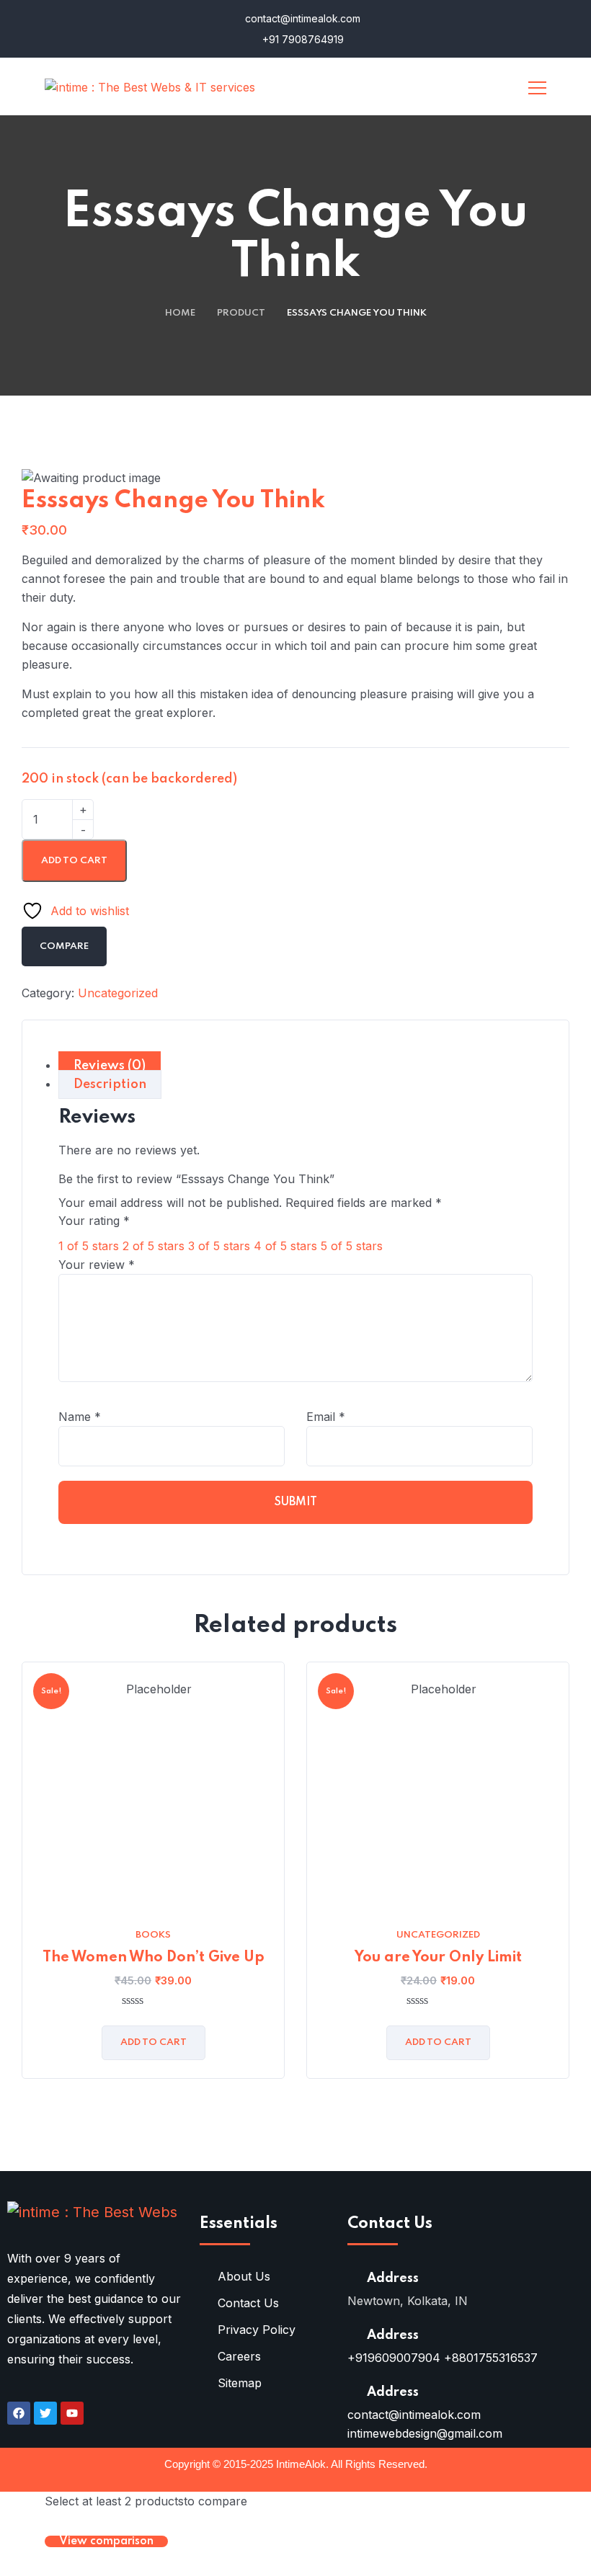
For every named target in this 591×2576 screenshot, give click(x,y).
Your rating (94, 1221)
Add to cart (74, 861)
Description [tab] (110, 1084)
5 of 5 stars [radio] (352, 1246)
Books (153, 1935)
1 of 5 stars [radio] (89, 1246)
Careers (239, 2356)
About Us (244, 2276)
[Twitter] (45, 2413)
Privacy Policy (257, 2330)
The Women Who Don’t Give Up (154, 1958)
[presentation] (25, 1891)
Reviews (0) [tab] (110, 1066)
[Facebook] (19, 2413)
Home (180, 313)
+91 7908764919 (302, 39)
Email (326, 1417)
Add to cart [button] (154, 2042)
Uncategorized (118, 993)
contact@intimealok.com (301, 18)
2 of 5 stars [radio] (154, 1246)
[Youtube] (72, 2413)
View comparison (106, 2541)
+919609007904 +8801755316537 (443, 2358)
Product (241, 313)
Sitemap (240, 2383)
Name (80, 1417)
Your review (97, 1265)
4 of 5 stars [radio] (285, 1246)
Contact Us (248, 2303)
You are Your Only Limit (438, 1958)
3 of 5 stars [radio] (219, 1246)
